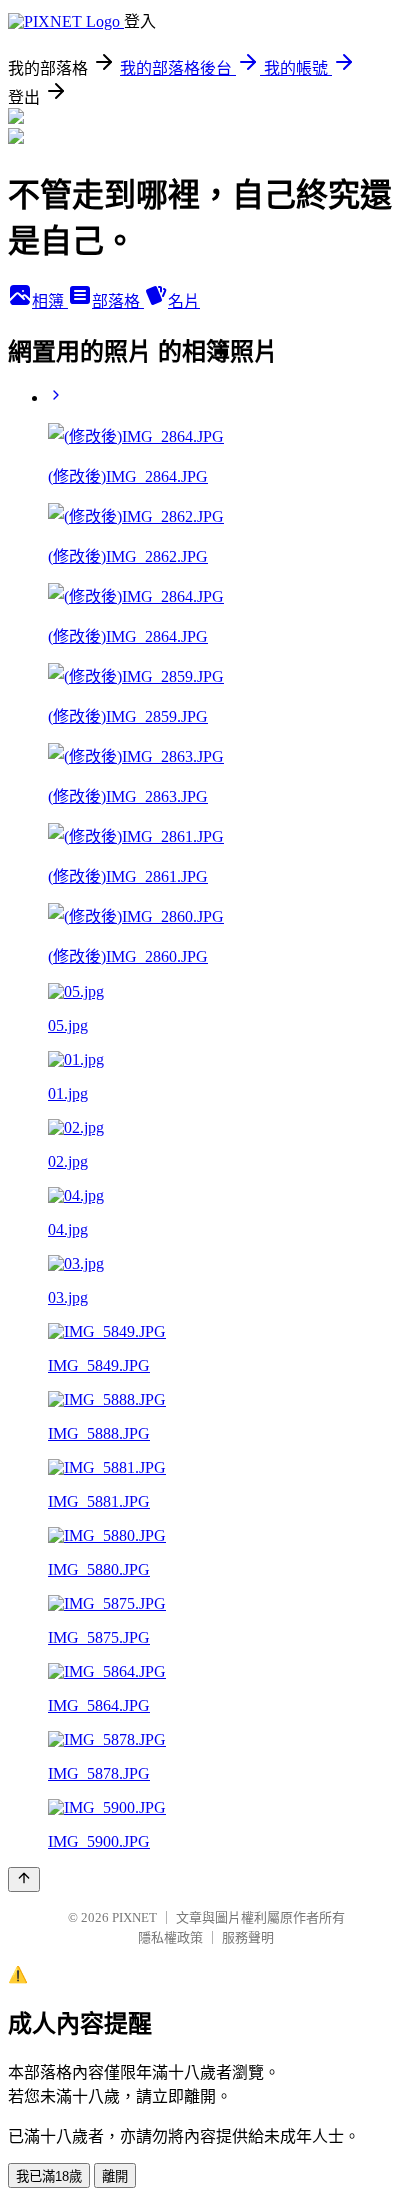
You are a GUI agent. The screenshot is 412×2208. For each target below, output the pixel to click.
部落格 (118, 301)
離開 (115, 2176)
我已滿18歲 (49, 2176)
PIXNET (134, 1917)
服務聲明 (248, 1937)
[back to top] (24, 1879)
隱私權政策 (170, 1937)
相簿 (50, 301)
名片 (184, 301)
